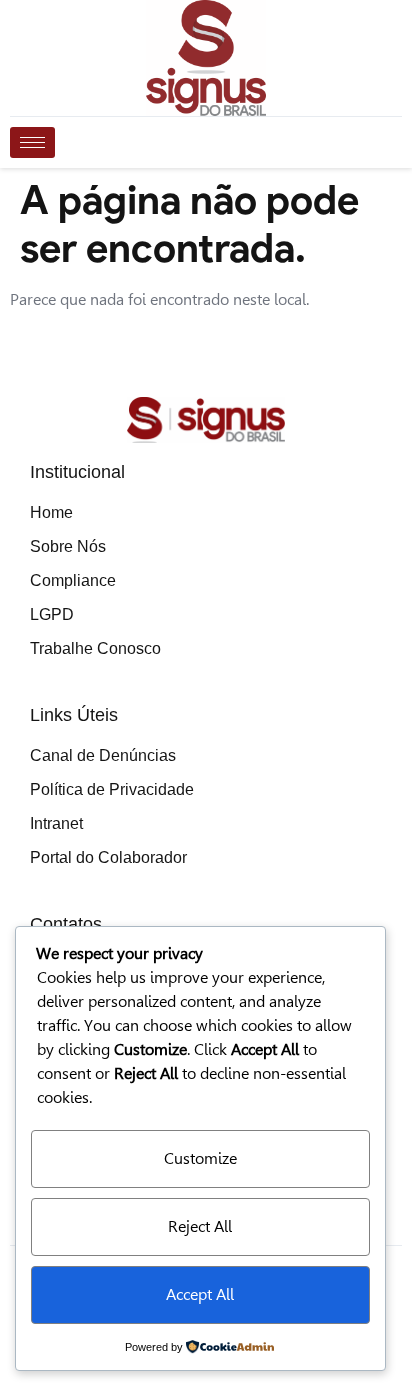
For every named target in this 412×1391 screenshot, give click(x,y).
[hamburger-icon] (32, 142)
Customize (200, 1158)
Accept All (200, 1294)
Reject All (200, 1226)
